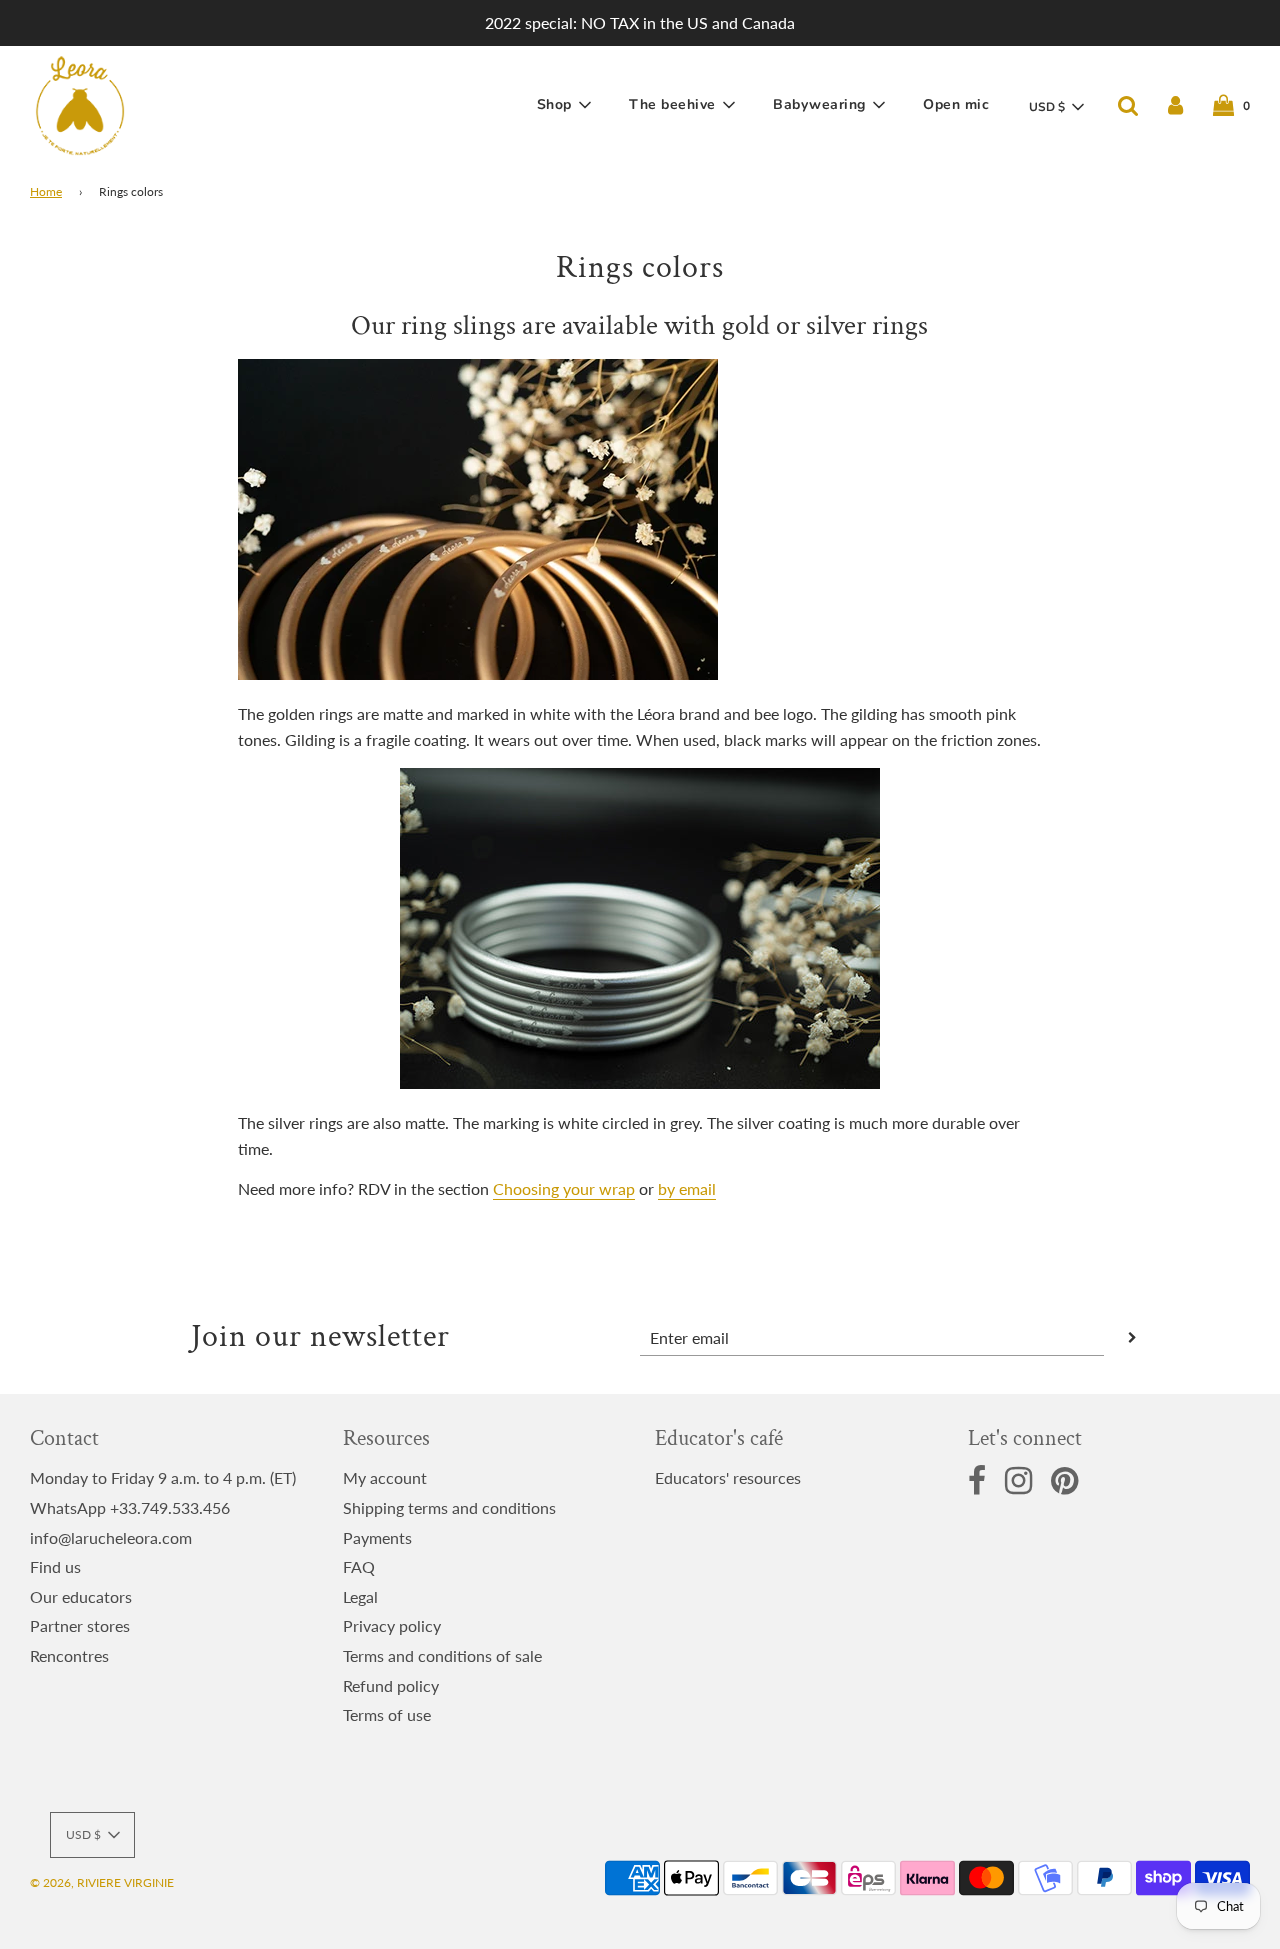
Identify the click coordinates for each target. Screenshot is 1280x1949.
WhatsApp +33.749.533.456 (130, 1507)
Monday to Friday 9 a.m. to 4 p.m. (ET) (163, 1477)
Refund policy (391, 1685)
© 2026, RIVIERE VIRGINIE (102, 1882)
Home (46, 191)
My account (385, 1477)
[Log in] (1175, 105)
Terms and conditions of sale (442, 1655)
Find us (55, 1566)
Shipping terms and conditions (449, 1507)
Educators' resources (728, 1477)
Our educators (81, 1596)
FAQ (359, 1566)
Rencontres (69, 1655)
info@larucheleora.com (111, 1537)
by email (687, 1188)
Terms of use (387, 1714)
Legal (360, 1596)
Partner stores (80, 1625)
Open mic (956, 104)
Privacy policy (392, 1625)
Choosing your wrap (564, 1188)
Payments (377, 1537)
